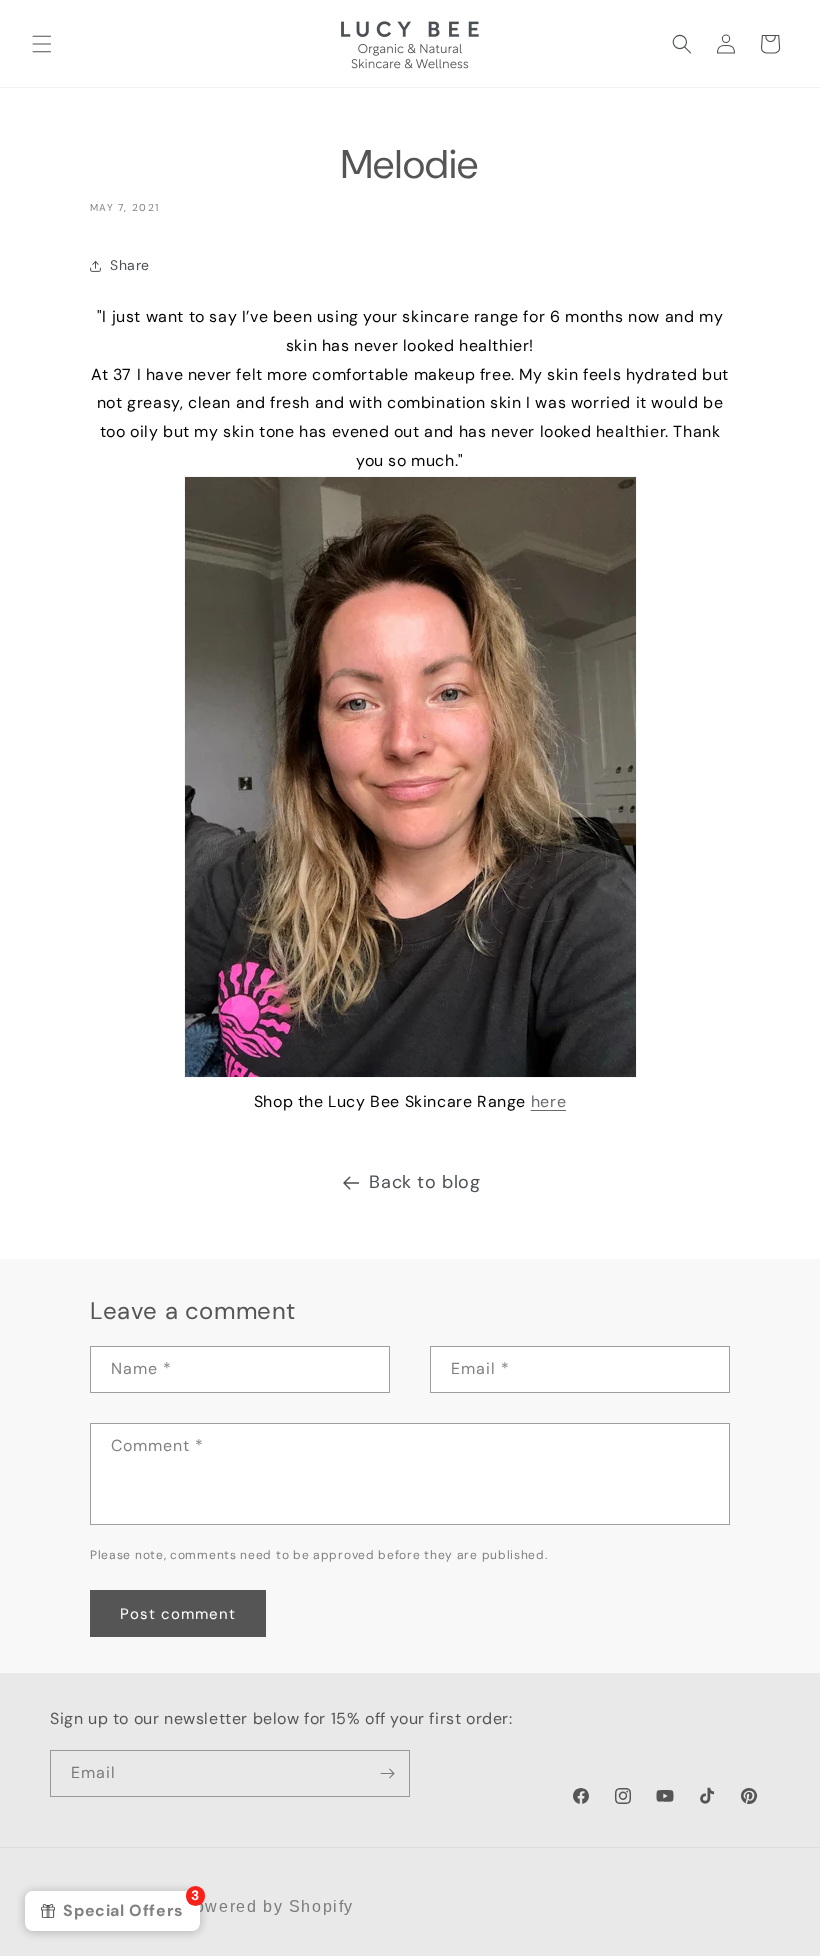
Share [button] (130, 265)
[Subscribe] (387, 1773)
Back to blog (424, 1182)
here (548, 1101)
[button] (42, 44)
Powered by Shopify (268, 1906)
